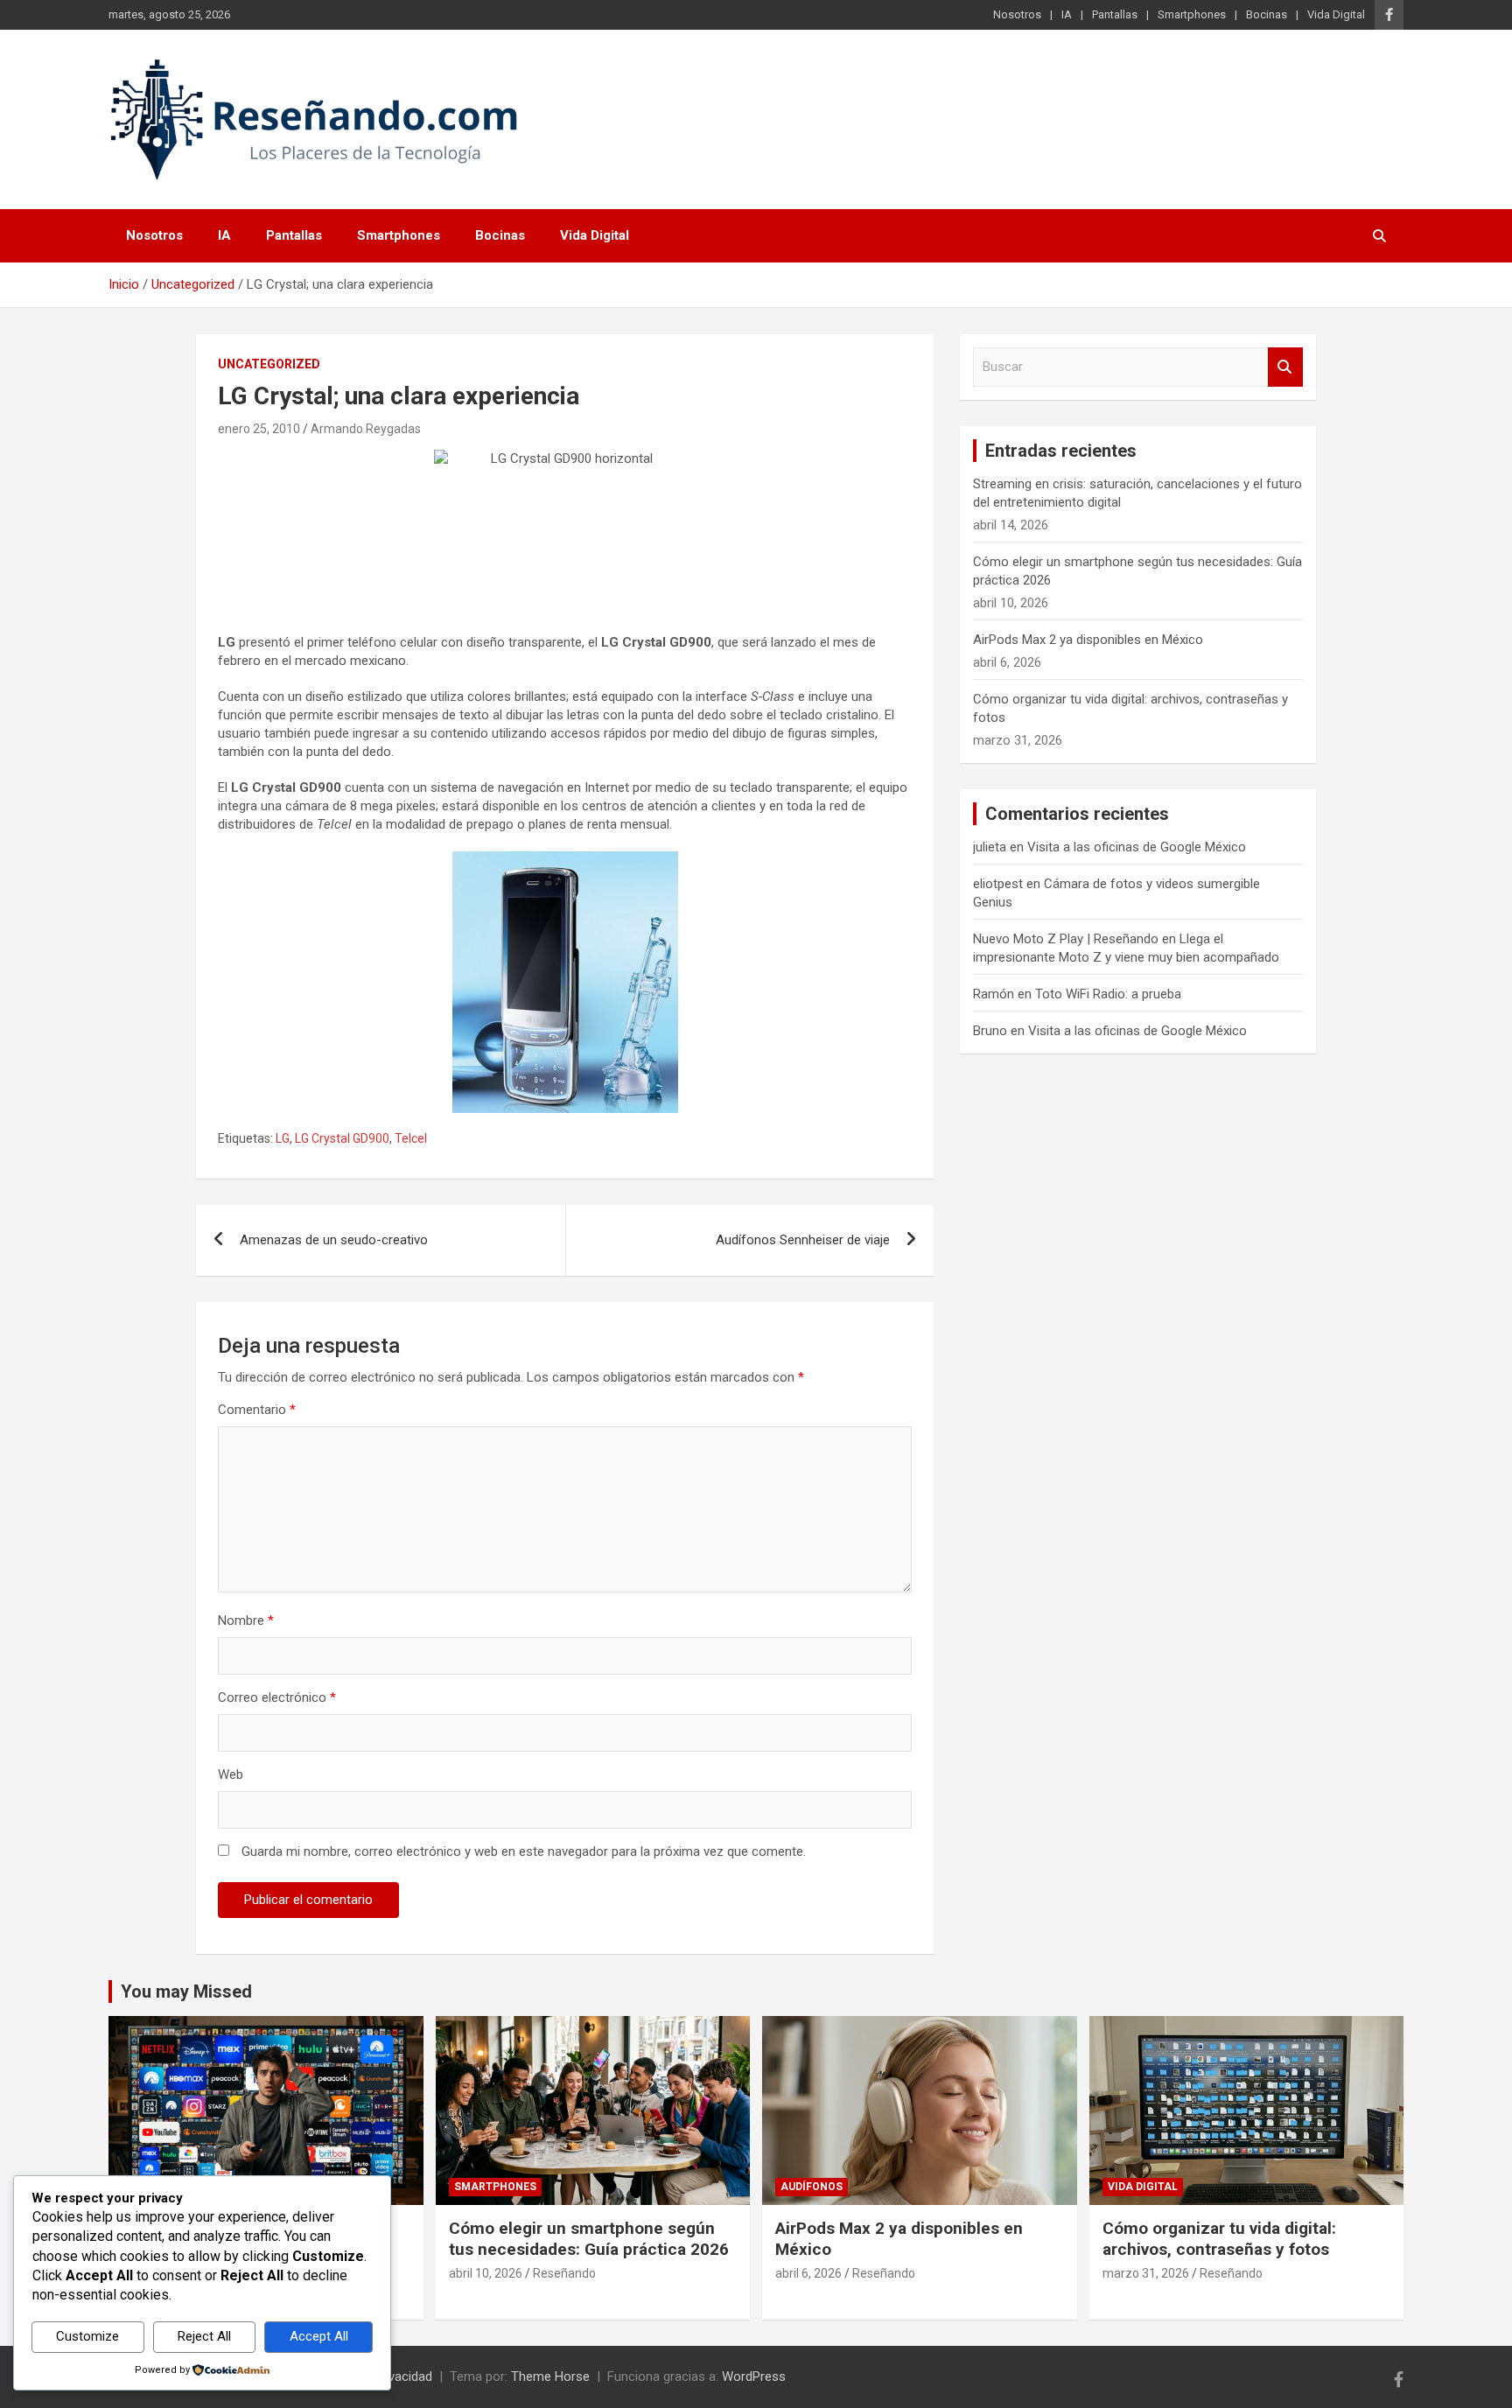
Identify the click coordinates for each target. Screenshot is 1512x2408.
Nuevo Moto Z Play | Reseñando (1066, 939)
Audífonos (812, 2187)
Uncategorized (269, 364)
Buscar (1285, 367)
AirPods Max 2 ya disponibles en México (1088, 640)
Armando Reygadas (366, 429)
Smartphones (1192, 14)
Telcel (411, 1138)
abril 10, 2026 (486, 2273)
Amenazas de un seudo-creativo (334, 1240)
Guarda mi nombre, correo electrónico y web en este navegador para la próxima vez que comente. (524, 1851)
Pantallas (1115, 14)
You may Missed (186, 1991)
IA (1067, 14)
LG (283, 1138)
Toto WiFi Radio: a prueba (1108, 994)
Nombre (246, 1620)
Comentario (257, 1410)
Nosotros (1017, 14)
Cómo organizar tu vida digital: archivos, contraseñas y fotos (1219, 2239)
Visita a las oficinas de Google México (1137, 847)
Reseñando (564, 2273)
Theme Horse (550, 2376)
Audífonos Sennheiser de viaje (803, 1240)
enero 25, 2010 (259, 429)
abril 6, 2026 (808, 2273)
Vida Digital (1336, 14)
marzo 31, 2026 (1146, 2273)
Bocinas (1267, 14)
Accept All (319, 2336)
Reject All (204, 2336)
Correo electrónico (277, 1697)
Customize (87, 2336)
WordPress (754, 2376)
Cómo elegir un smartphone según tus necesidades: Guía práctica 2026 (589, 2239)
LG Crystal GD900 (342, 1138)
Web (231, 1774)
